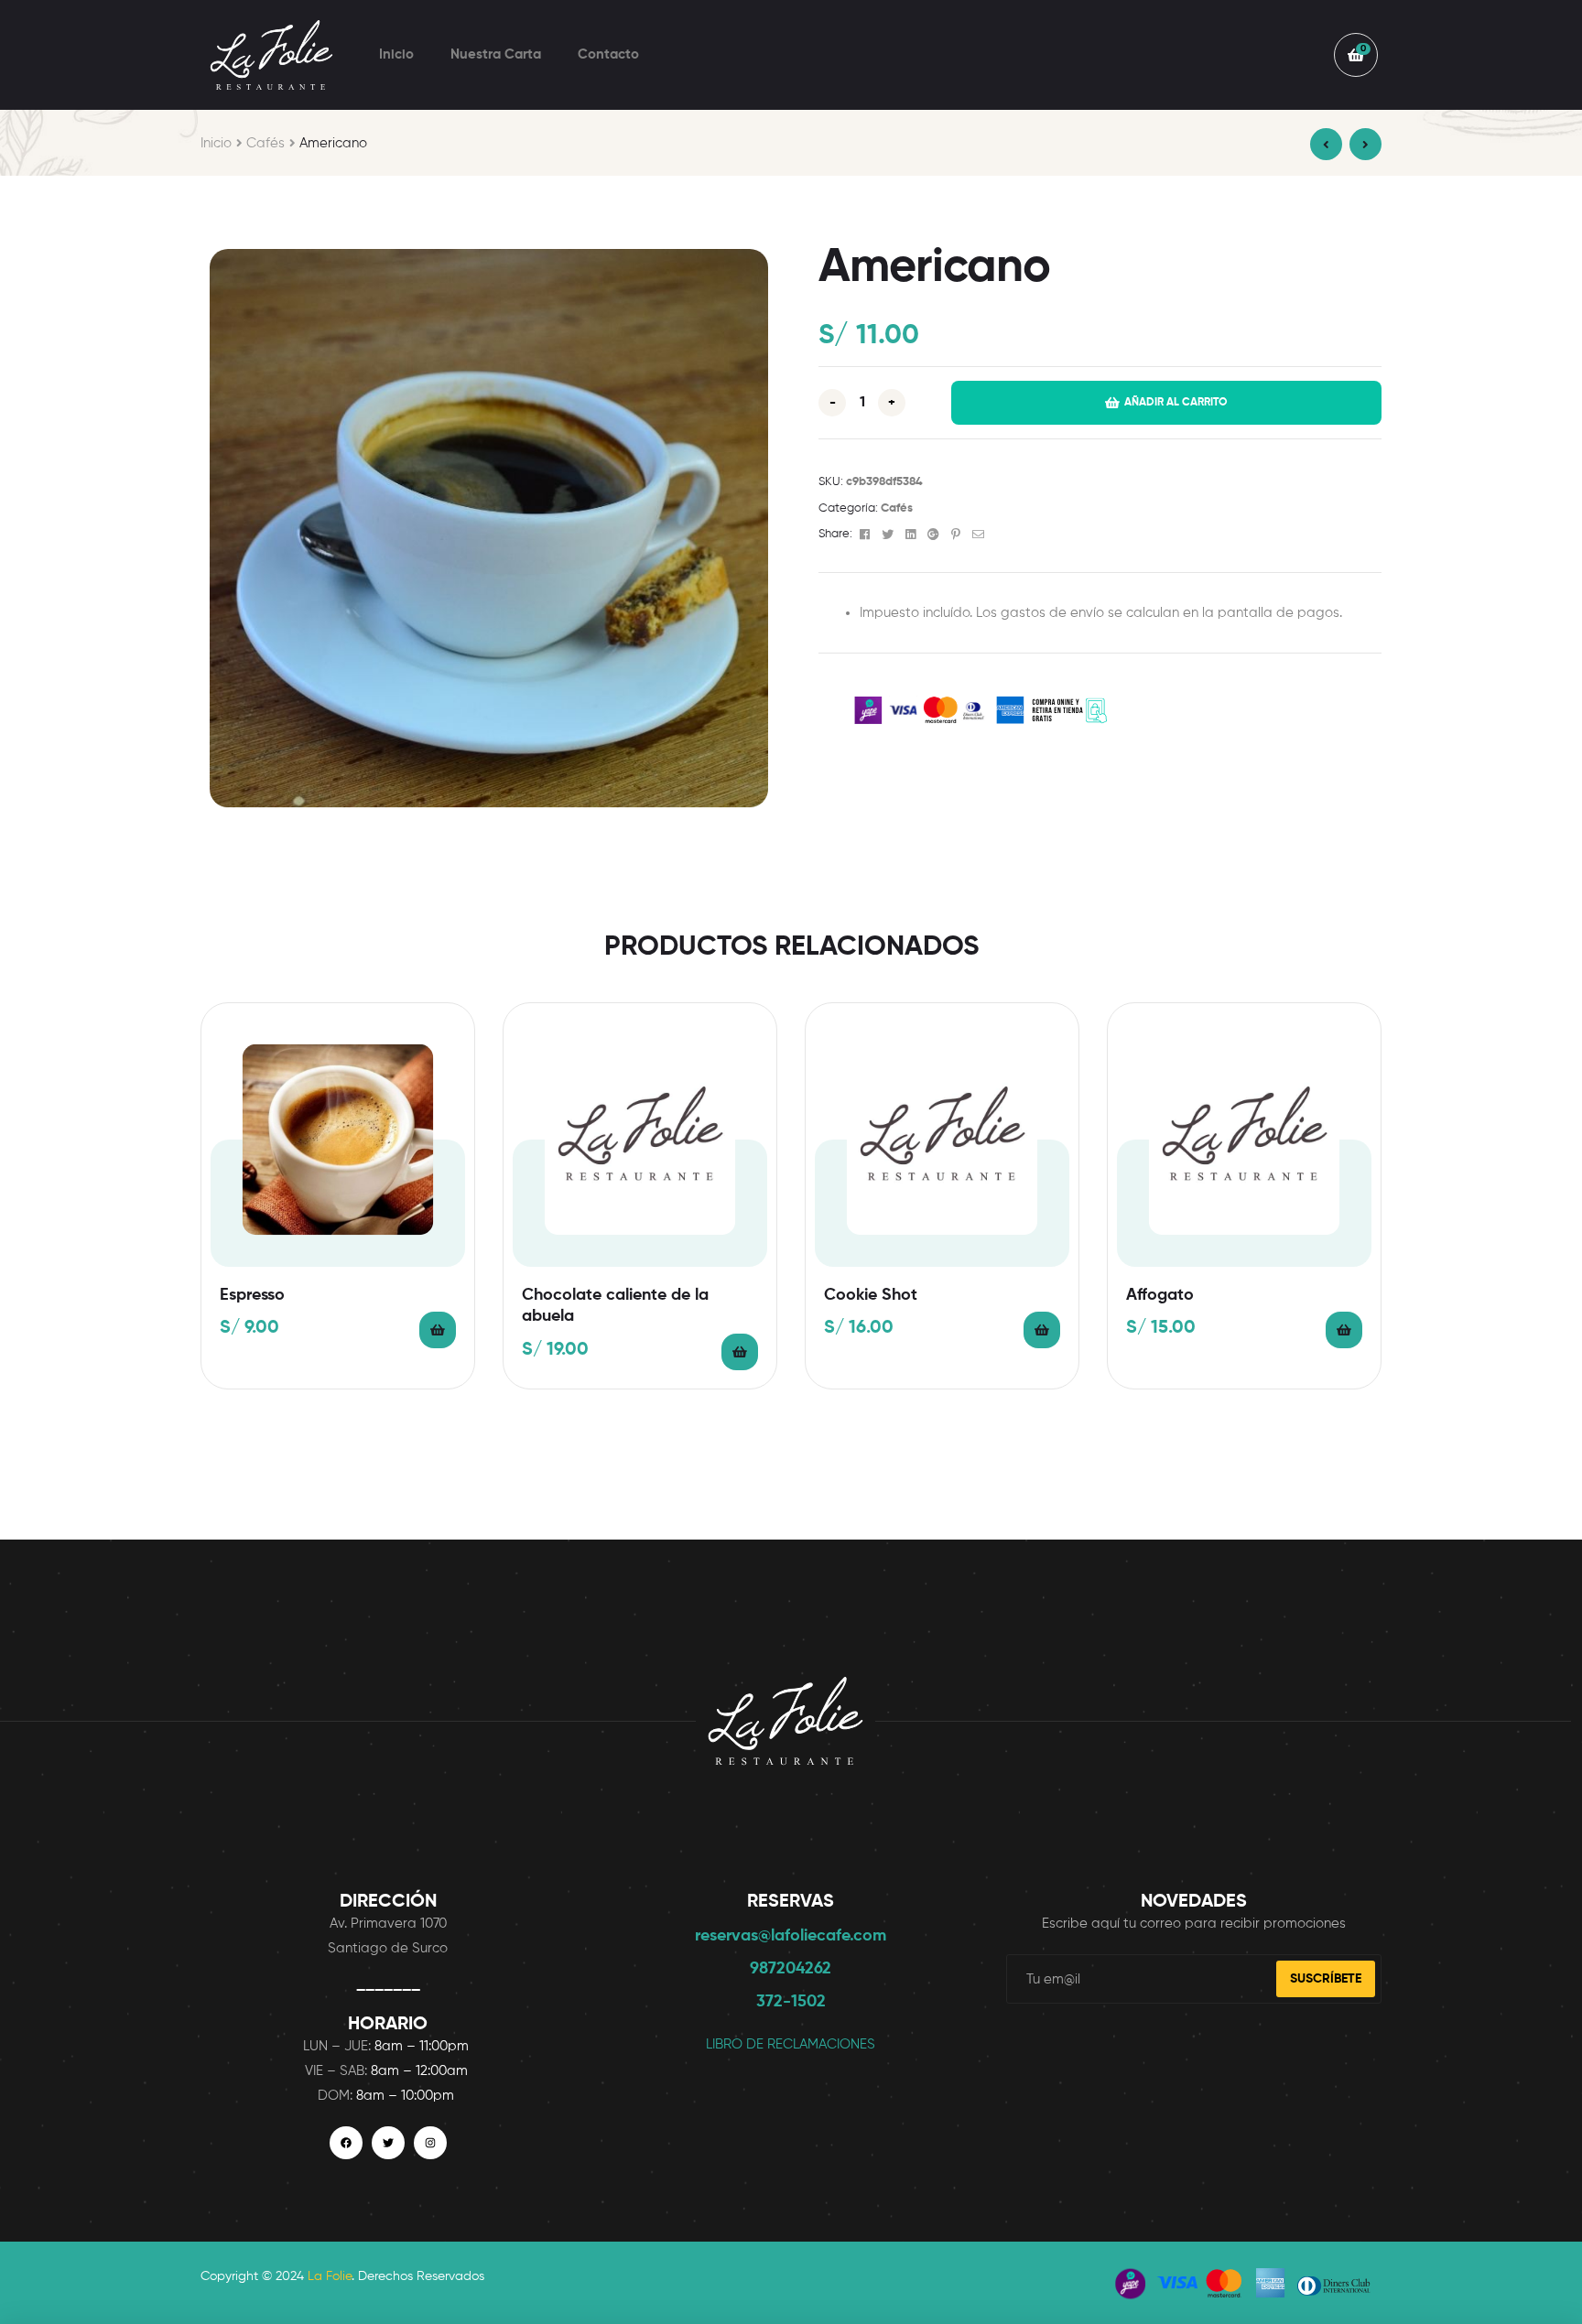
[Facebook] (346, 2143)
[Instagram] (430, 2143)
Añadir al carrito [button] (438, 1330)
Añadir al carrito (1176, 404)
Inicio (396, 54)
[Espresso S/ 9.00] (1326, 144)
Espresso (252, 1295)
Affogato (1160, 1295)
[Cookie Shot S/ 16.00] (1365, 144)
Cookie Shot (871, 1295)
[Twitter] (388, 2143)
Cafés (265, 143)
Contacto (608, 54)
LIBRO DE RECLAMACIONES (791, 2044)
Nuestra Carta (496, 54)
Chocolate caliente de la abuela (615, 1306)
